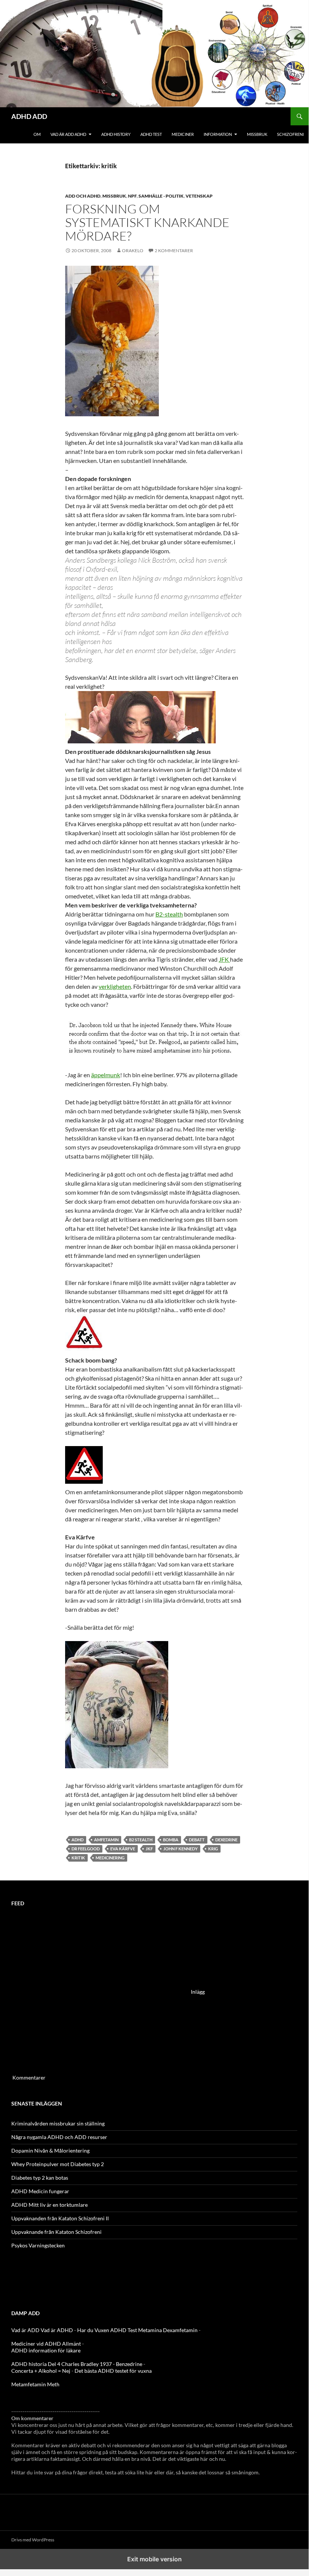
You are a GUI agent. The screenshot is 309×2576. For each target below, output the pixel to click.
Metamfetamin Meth (35, 2384)
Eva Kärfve (123, 1849)
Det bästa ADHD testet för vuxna (113, 2371)
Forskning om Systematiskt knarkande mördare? (147, 222)
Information (218, 134)
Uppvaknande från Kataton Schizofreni (56, 2232)
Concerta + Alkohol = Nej (41, 2371)
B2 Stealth (141, 1840)
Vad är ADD (25, 2330)
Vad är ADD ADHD (68, 134)
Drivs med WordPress (33, 2540)
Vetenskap (199, 196)
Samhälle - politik (161, 196)
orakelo (133, 250)
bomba (171, 1840)
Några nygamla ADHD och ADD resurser (59, 2137)
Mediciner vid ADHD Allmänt (46, 2344)
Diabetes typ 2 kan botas (40, 2178)
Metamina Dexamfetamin (168, 2330)
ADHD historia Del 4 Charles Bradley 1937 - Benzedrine (77, 2364)
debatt (197, 1840)
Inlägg (198, 1992)
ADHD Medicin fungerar (40, 2191)
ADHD (78, 1840)
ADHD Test (151, 134)
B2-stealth (169, 914)
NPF (132, 196)
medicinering (110, 1858)
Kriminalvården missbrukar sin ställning (58, 2123)
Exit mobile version (154, 2559)
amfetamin (106, 1840)
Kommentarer (29, 2077)
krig (213, 1849)
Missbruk (257, 134)
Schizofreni (290, 134)
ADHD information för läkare (46, 2350)
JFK (224, 959)
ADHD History (116, 134)
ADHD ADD (29, 116)
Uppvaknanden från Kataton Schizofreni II (60, 2218)
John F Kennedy (180, 1849)
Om (37, 134)
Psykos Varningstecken (38, 2245)
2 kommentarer (174, 250)
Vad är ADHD (57, 2330)
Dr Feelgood (86, 1849)
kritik (78, 1858)
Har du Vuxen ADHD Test (107, 2330)
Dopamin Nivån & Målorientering (50, 2150)
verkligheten (115, 986)
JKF (149, 1849)
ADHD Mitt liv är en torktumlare (49, 2205)
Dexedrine (226, 1840)
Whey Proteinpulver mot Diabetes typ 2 (58, 2164)
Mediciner (183, 134)
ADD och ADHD (83, 196)
